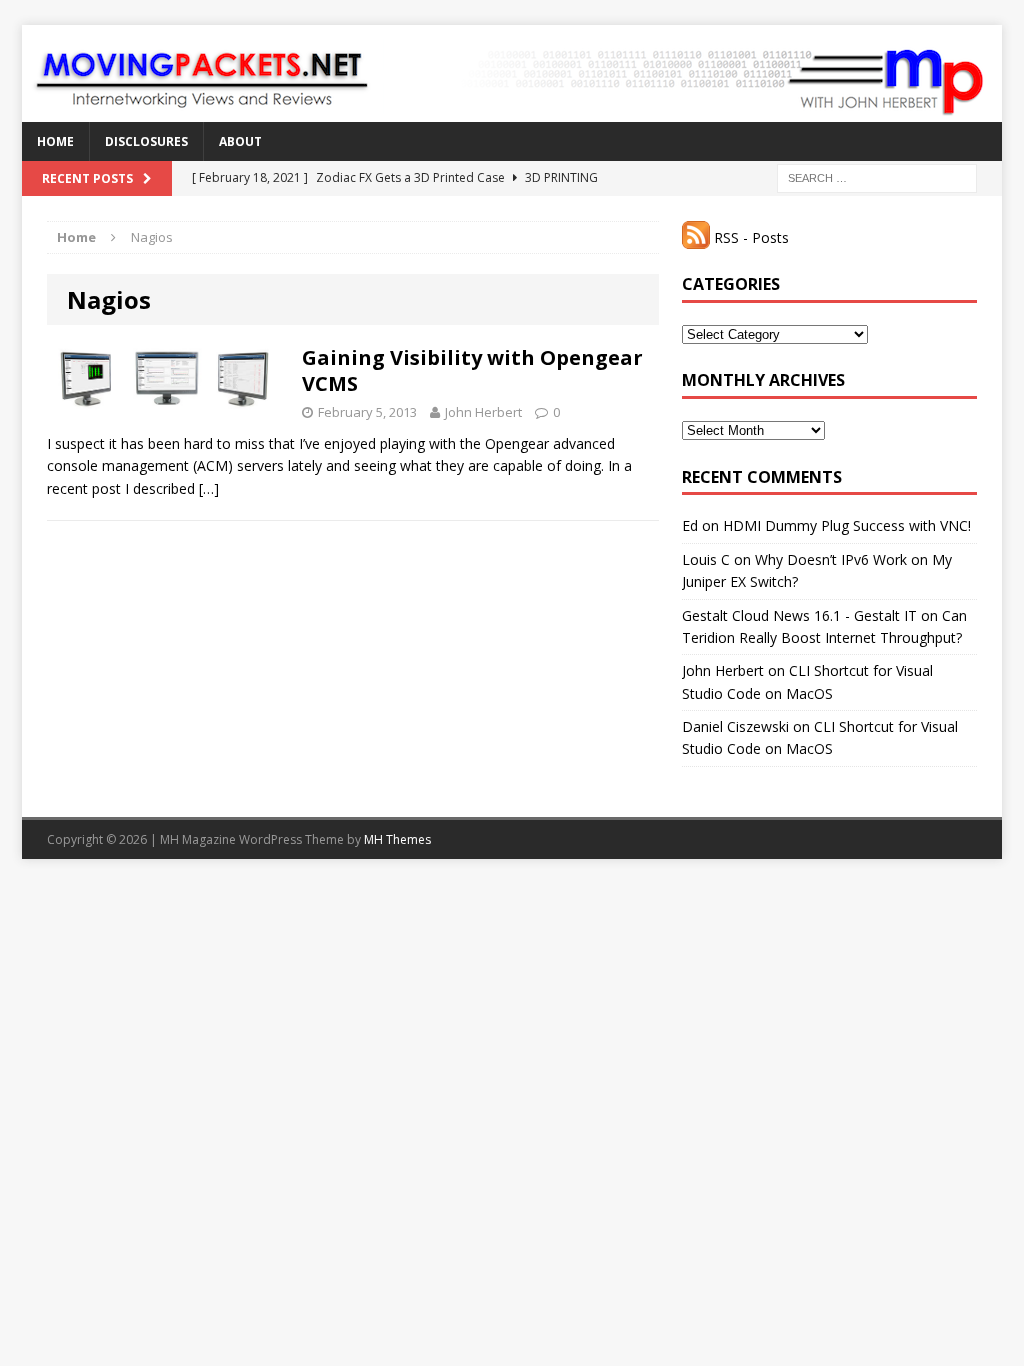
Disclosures (146, 141)
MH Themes (397, 839)
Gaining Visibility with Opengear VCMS (472, 370)
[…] (209, 488)
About (240, 141)
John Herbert (483, 412)
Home (55, 141)
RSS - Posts (749, 237)
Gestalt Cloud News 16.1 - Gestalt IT (799, 615)
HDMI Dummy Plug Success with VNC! (847, 525)
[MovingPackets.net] (512, 73)
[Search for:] (877, 176)
